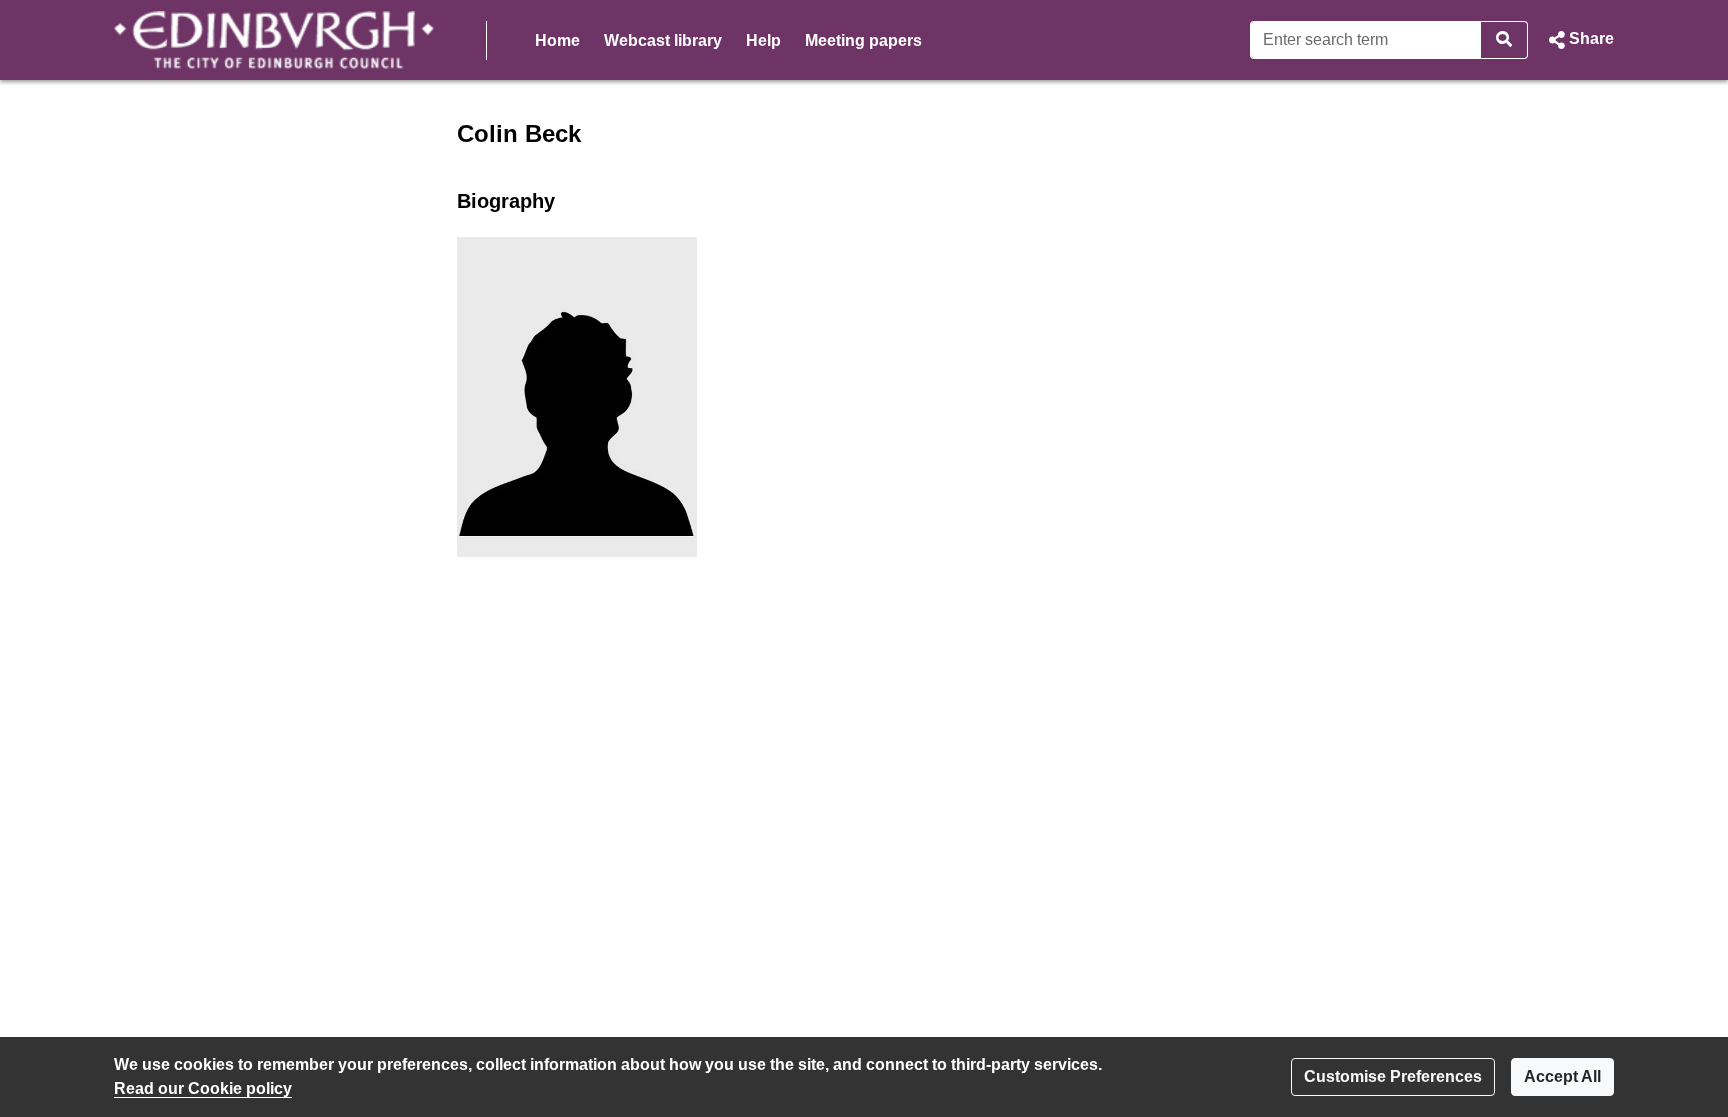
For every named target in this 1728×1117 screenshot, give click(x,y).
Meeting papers (863, 40)
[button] (1579, 40)
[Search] (1504, 40)
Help (763, 40)
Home (557, 40)
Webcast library (663, 40)
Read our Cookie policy (203, 1088)
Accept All (1562, 1076)
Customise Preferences (1393, 1076)
